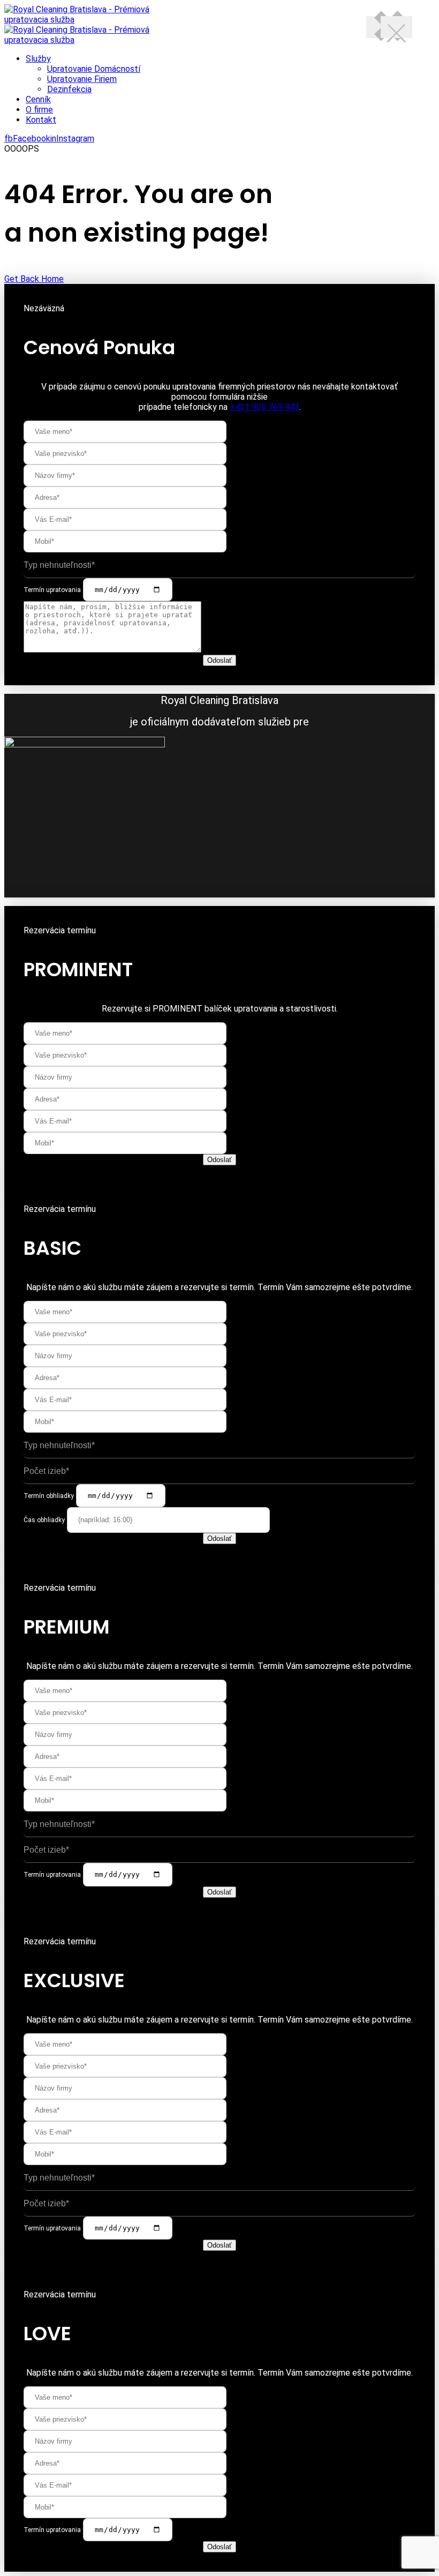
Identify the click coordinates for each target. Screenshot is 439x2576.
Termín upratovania (52, 590)
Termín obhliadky (49, 1496)
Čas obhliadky (44, 1520)
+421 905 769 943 (264, 407)
